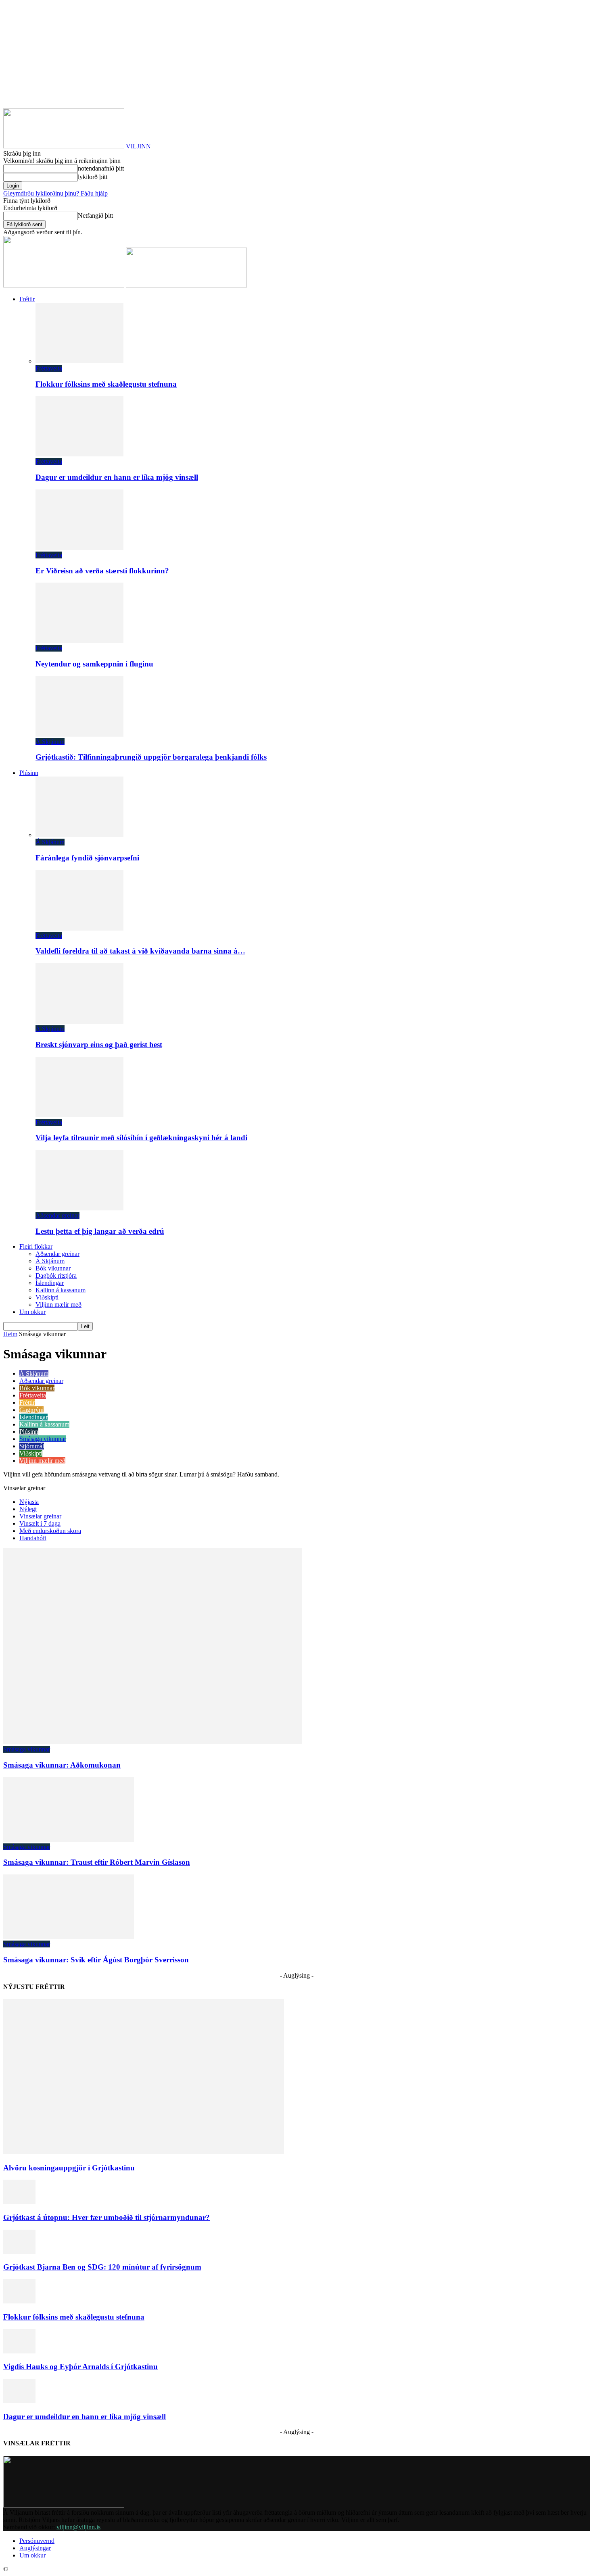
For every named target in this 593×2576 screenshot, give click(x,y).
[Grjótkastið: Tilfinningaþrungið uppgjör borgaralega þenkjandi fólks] (79, 734)
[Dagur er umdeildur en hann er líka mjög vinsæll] (79, 454)
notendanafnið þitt (101, 168)
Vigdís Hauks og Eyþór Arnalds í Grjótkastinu (80, 2367)
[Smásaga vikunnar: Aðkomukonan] (153, 1742)
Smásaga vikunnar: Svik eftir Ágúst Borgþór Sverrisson (96, 1960)
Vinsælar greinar (40, 1516)
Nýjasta (29, 1502)
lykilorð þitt (93, 177)
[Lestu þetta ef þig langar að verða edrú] (79, 1208)
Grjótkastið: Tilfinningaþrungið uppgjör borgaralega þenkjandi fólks (151, 757)
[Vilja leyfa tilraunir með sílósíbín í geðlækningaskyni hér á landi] (79, 1115)
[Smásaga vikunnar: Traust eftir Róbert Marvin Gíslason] (69, 1840)
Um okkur (32, 1312)
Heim (10, 1334)
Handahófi (33, 1538)
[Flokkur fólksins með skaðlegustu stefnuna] (79, 361)
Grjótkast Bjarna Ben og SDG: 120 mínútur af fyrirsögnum (102, 2267)
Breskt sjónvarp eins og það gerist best (99, 1044)
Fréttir (27, 299)
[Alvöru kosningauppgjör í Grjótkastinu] (144, 2152)
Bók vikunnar (53, 1268)
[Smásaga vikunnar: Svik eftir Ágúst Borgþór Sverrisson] (69, 1937)
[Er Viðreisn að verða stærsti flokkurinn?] (79, 548)
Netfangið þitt (95, 216)
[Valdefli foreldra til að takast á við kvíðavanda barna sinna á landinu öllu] (79, 928)
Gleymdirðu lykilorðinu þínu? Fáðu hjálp (55, 193)
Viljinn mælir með (58, 1305)
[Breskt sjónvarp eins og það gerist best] (79, 1021)
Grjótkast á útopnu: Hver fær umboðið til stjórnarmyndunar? (106, 2217)
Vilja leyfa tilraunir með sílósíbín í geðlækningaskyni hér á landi (141, 1138)
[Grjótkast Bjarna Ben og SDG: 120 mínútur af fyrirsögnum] (19, 2252)
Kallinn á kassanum (61, 1290)
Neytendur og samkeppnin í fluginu (94, 664)
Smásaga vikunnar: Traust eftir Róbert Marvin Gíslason (97, 1862)
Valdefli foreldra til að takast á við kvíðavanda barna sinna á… (140, 951)
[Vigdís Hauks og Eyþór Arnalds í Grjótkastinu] (19, 2351)
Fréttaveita (49, 368)
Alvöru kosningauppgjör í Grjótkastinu (69, 2168)
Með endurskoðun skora (50, 1531)
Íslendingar (50, 1283)
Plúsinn (29, 773)
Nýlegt (28, 1509)
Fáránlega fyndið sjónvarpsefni (87, 858)
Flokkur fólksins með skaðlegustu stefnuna (106, 384)
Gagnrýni (31, 1410)
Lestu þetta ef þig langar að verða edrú (100, 1231)
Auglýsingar (35, 2548)
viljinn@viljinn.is (78, 2527)
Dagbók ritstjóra (56, 1276)
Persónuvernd (37, 2541)
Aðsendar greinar (57, 1215)
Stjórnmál (32, 1446)
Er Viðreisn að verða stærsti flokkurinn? (102, 571)
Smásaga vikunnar (43, 1439)
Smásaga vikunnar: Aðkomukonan (62, 1765)
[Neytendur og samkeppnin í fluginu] (79, 641)
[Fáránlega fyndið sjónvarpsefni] (79, 835)
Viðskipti (47, 1297)
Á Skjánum (50, 742)
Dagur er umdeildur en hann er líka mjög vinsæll (117, 477)
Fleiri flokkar (36, 1246)
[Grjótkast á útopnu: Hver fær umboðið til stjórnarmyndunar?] (19, 2202)
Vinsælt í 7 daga (40, 1523)
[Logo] (65, 285)
